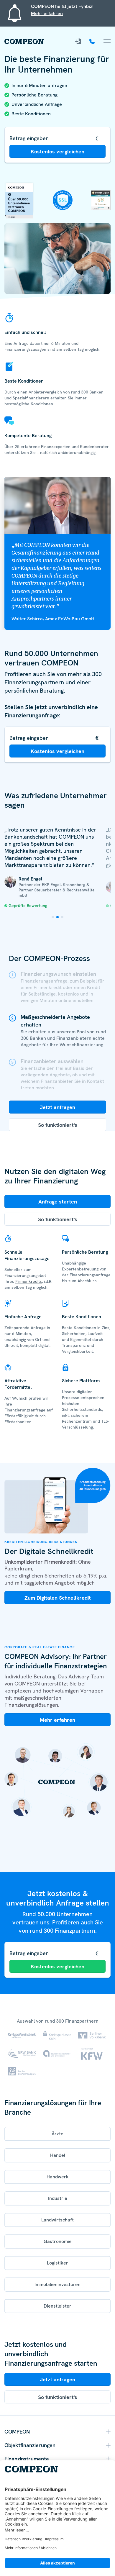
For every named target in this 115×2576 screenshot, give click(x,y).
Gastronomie (58, 2241)
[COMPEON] (24, 41)
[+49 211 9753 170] (93, 41)
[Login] (79, 41)
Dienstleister (57, 2306)
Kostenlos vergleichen (57, 151)
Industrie (58, 2198)
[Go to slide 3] (62, 917)
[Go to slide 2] (57, 917)
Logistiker (57, 2263)
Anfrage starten (58, 1202)
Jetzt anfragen (57, 1107)
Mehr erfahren (47, 13)
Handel (58, 2155)
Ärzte (57, 2134)
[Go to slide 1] (53, 917)
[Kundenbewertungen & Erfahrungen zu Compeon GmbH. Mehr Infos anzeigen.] (101, 194)
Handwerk (58, 2177)
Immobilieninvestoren (57, 2284)
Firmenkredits (29, 1281)
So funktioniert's (58, 1125)
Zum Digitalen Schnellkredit (58, 1598)
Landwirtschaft (57, 2220)
